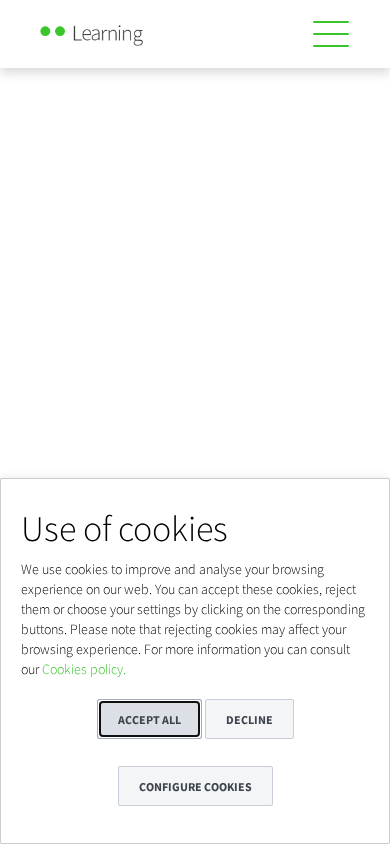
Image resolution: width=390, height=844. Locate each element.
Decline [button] (249, 719)
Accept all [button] (149, 719)
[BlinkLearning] (113, 30)
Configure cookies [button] (195, 786)
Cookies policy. (84, 669)
